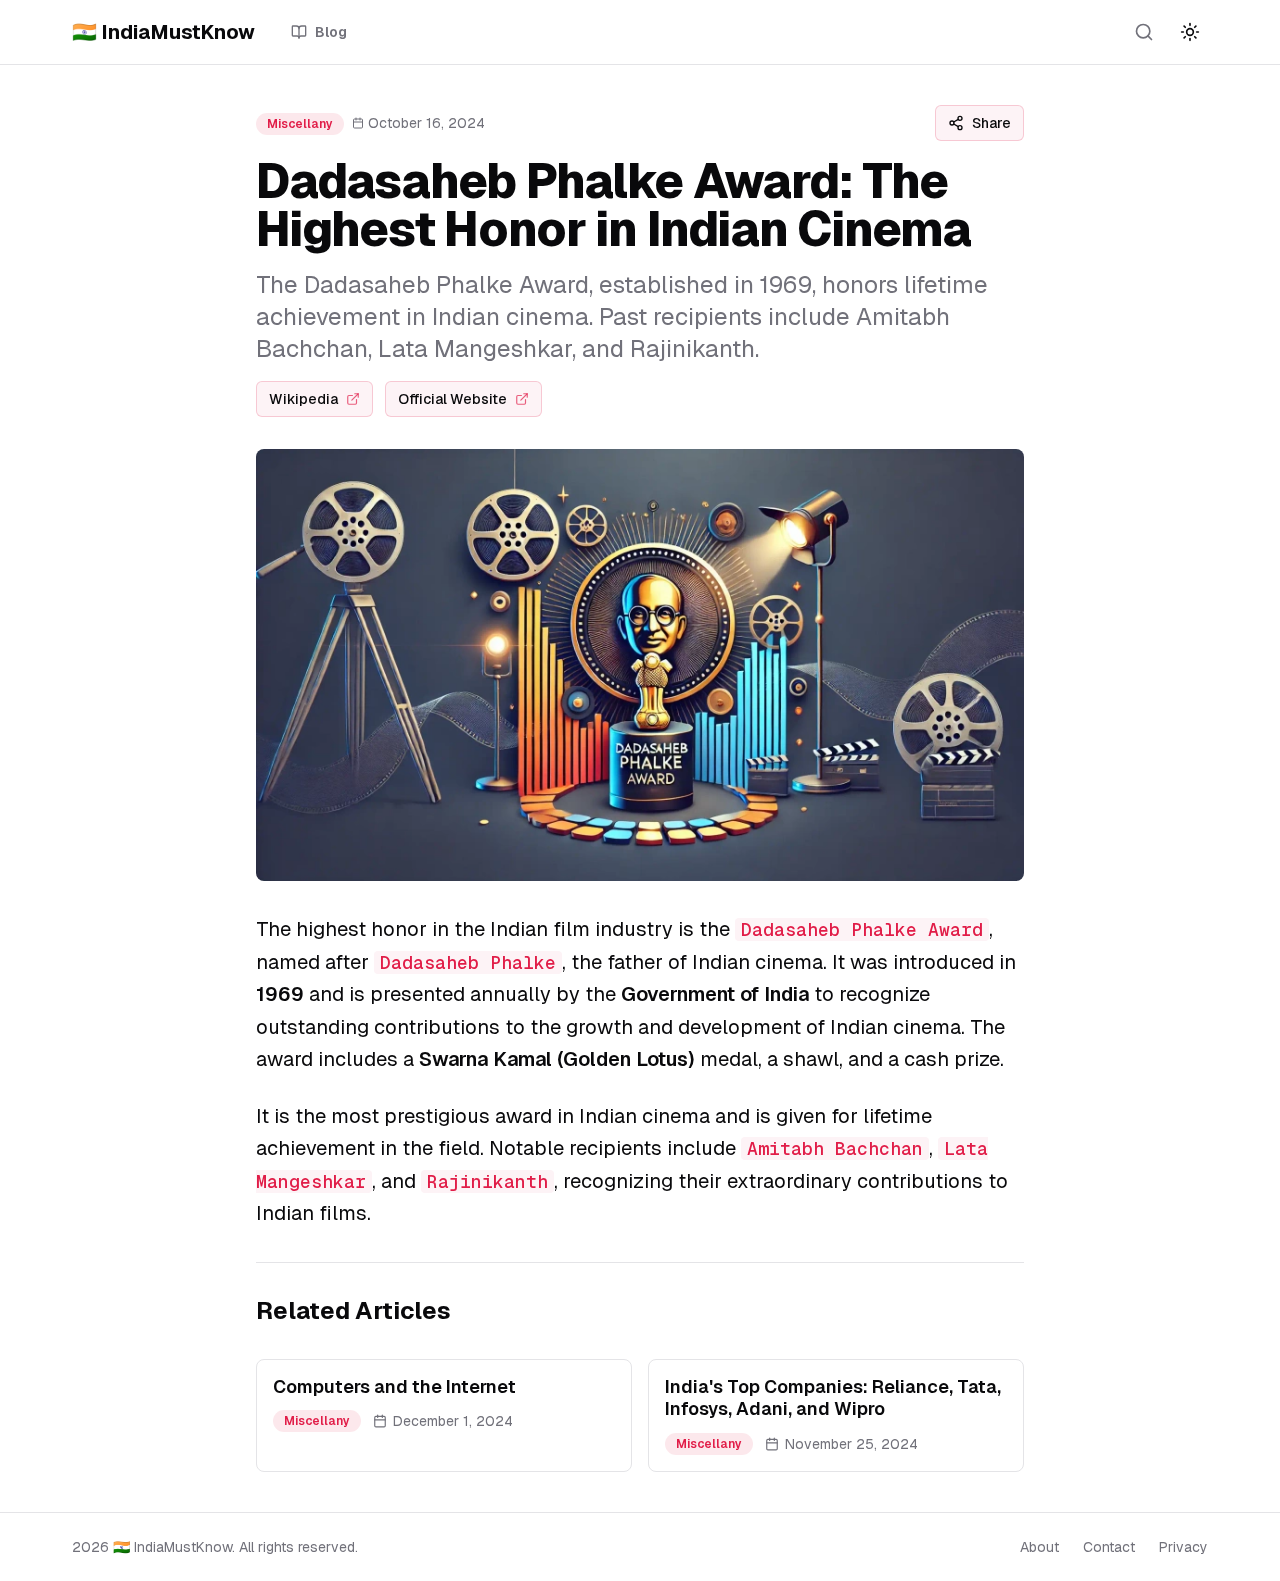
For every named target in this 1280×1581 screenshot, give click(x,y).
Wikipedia (303, 399)
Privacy (1183, 1547)
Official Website (452, 399)
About (1039, 1547)
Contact (1109, 1547)
